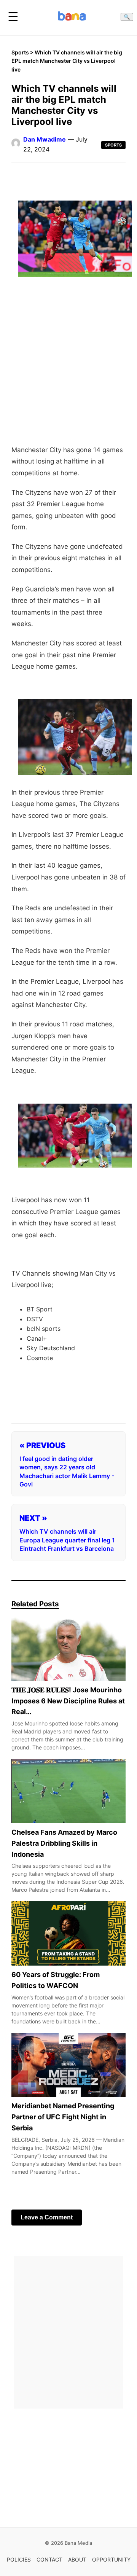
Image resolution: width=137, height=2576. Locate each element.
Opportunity (111, 2559)
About (77, 2559)
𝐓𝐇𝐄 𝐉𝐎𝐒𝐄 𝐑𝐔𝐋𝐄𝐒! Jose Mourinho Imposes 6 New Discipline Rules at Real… (68, 1701)
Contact (49, 2559)
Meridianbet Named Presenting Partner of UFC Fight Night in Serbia (63, 2117)
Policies (19, 2559)
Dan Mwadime (45, 139)
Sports (20, 52)
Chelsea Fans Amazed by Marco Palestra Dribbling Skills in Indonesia (64, 1843)
